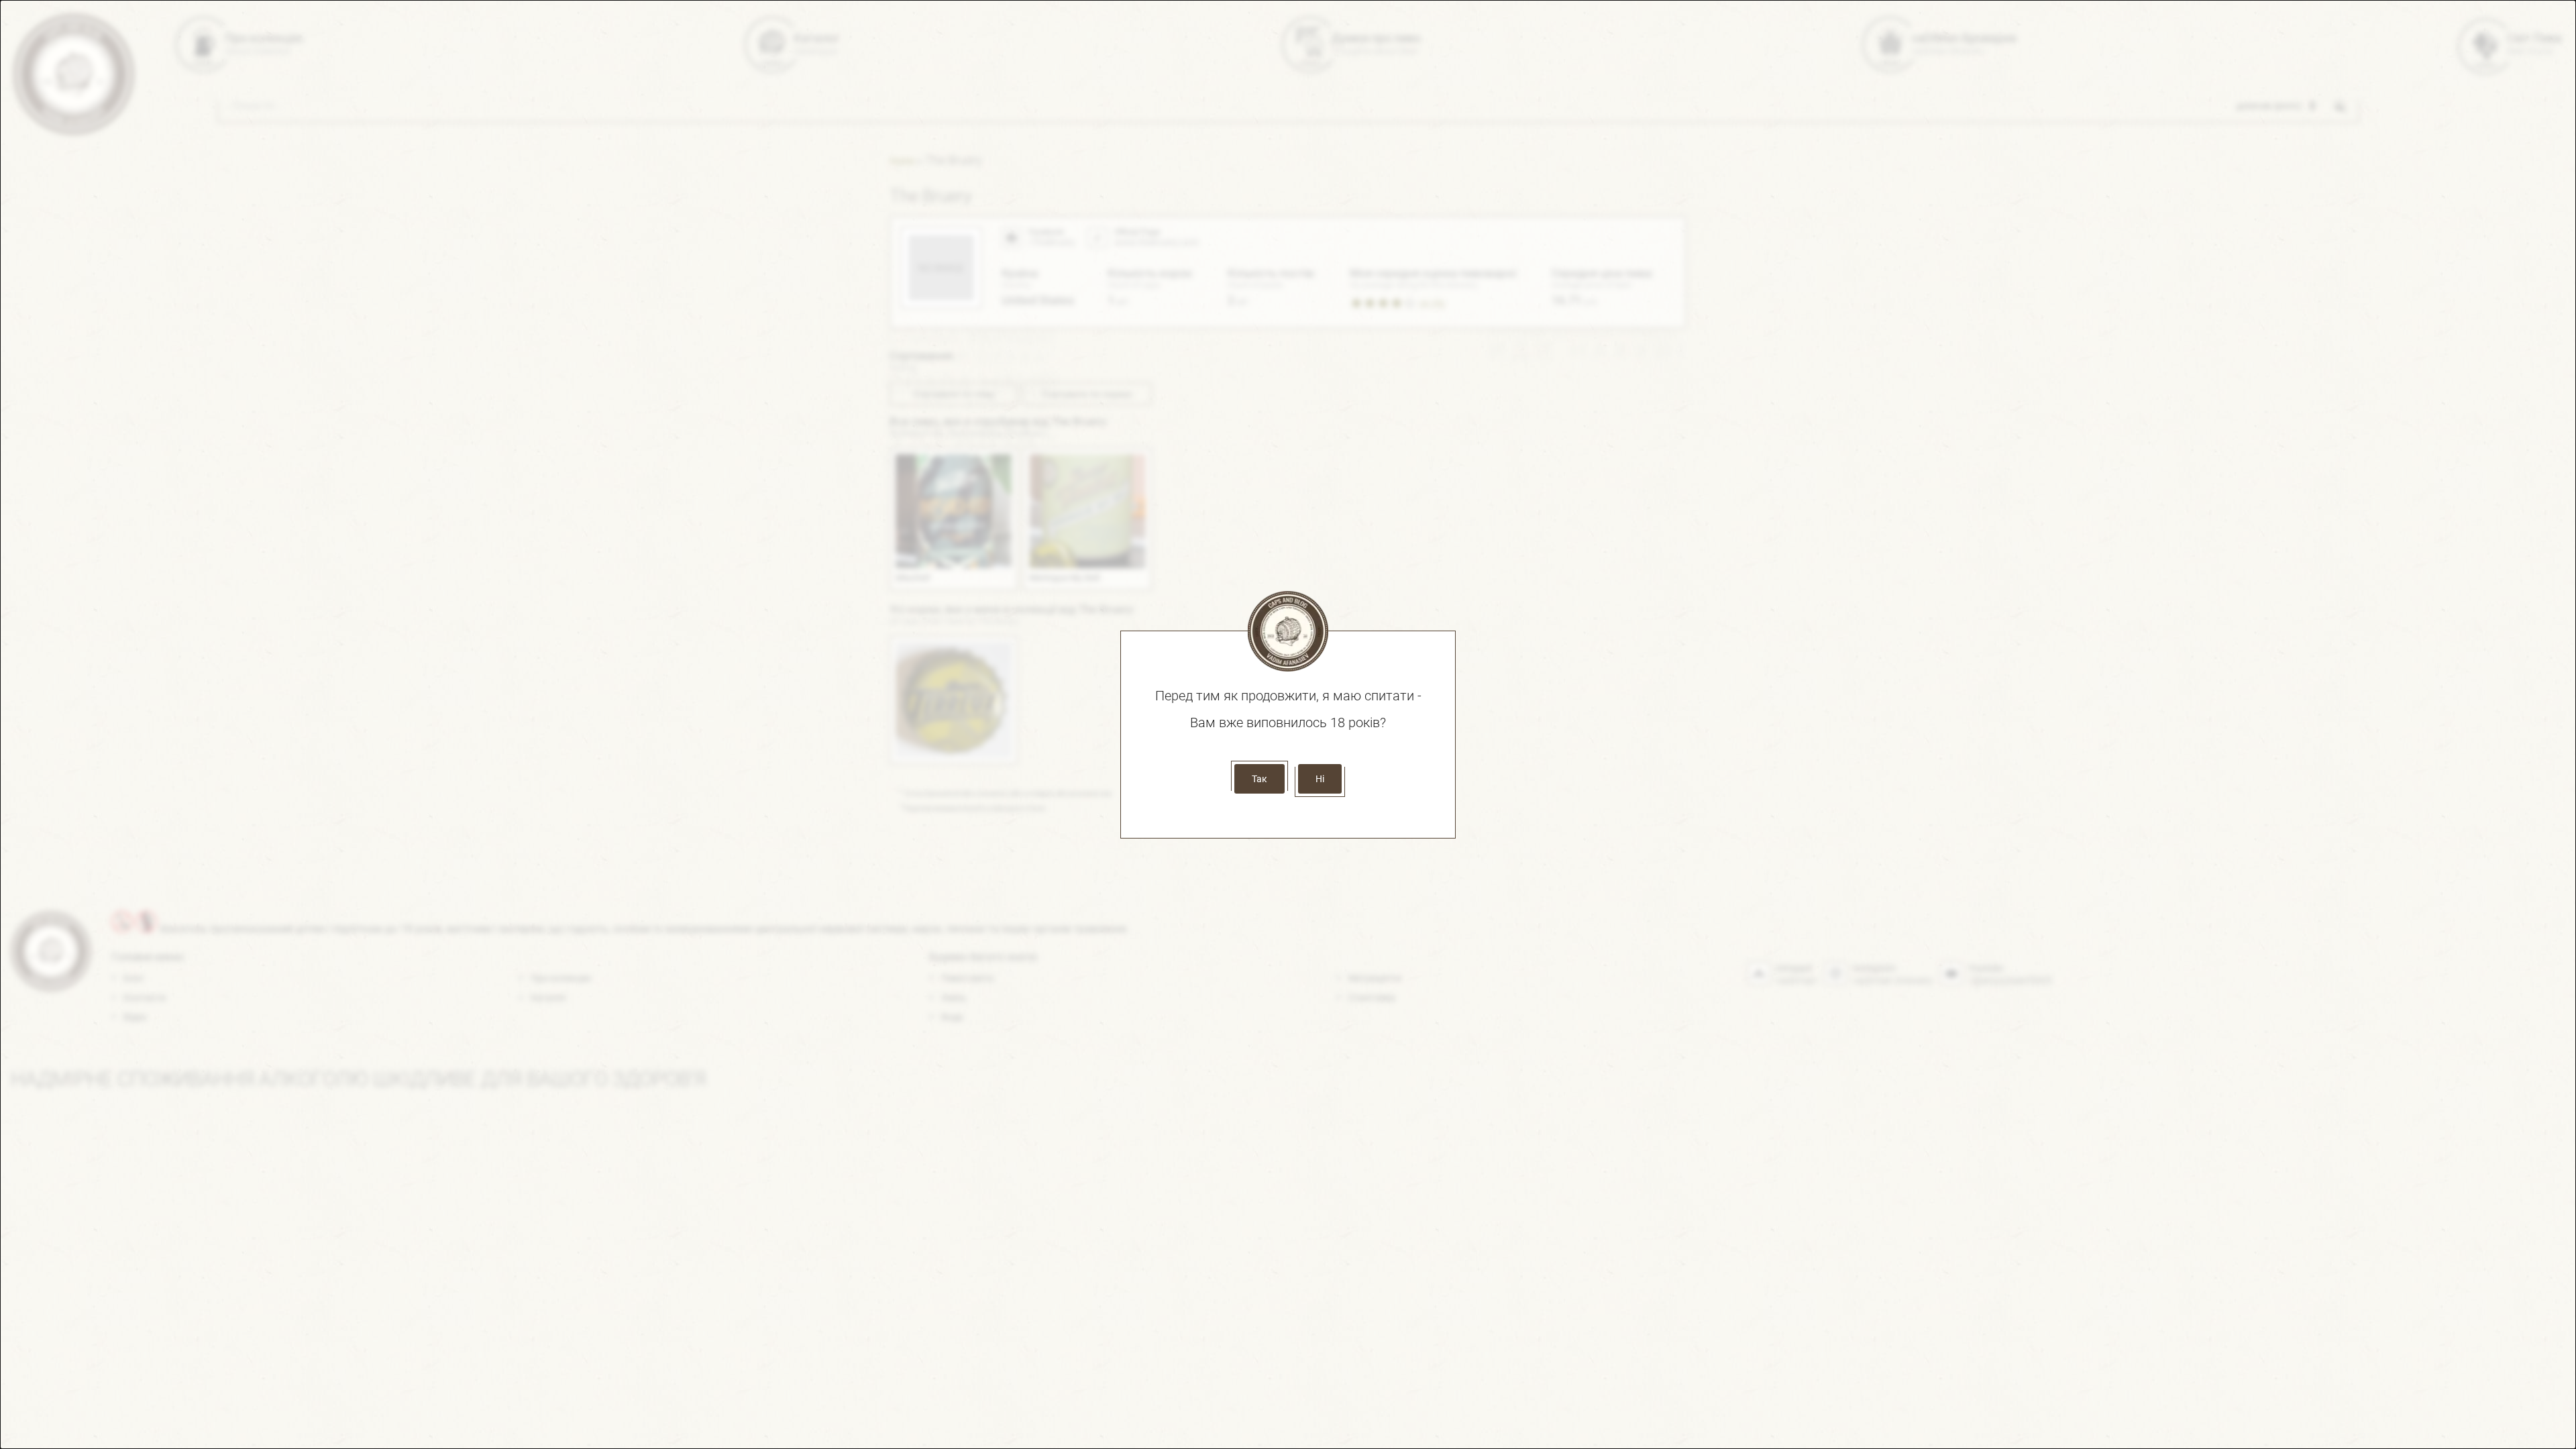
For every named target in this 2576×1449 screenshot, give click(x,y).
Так (1259, 779)
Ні (1320, 779)
